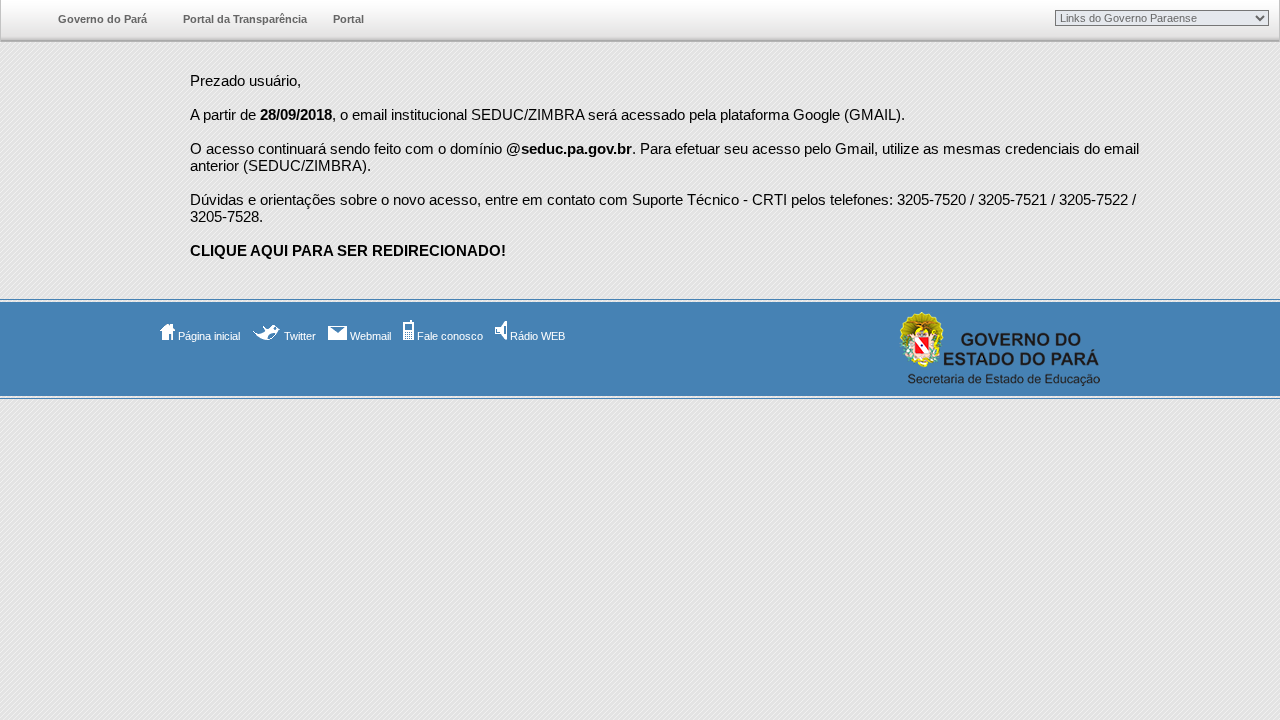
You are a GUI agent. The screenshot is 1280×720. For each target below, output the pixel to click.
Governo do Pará (102, 19)
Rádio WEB (536, 336)
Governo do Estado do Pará (19, 20)
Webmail (369, 336)
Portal (348, 19)
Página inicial (207, 336)
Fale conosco (448, 336)
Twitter (298, 336)
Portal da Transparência (245, 19)
